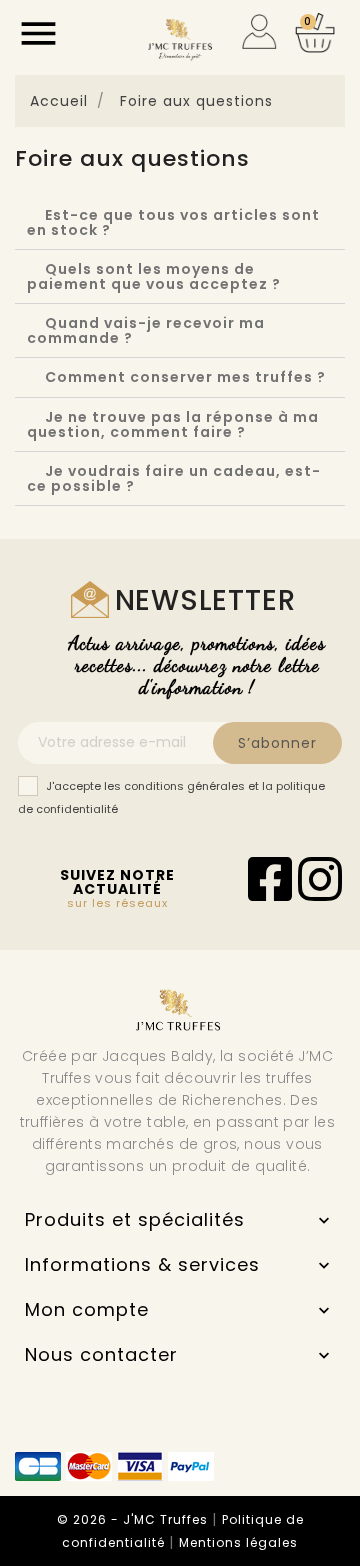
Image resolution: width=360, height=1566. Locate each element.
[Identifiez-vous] (259, 30)
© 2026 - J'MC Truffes (134, 1519)
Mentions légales (238, 1542)
